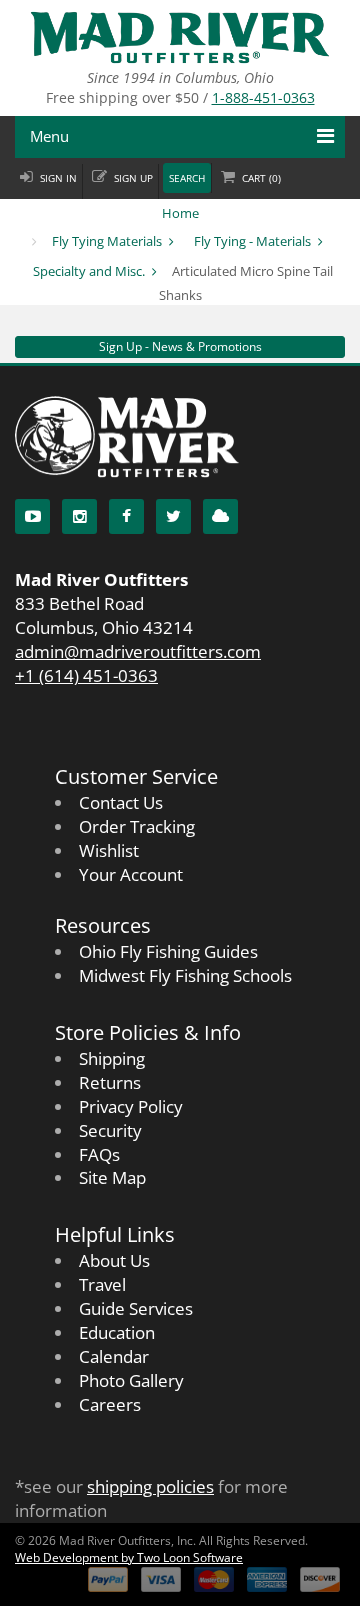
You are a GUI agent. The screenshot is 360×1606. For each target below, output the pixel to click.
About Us (114, 1260)
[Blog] (220, 516)
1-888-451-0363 (263, 97)
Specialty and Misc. (89, 271)
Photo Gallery (131, 1380)
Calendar (114, 1356)
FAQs (99, 1154)
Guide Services (136, 1308)
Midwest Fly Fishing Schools (185, 975)
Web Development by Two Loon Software (129, 1557)
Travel (102, 1284)
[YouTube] (32, 516)
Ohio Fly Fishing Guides (168, 951)
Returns (110, 1082)
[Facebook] (126, 516)
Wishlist (109, 850)
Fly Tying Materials (107, 241)
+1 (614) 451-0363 (86, 675)
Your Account (131, 874)
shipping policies (150, 1486)
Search (187, 178)
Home (180, 213)
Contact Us (121, 802)
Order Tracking (137, 826)
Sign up (133, 178)
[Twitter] (173, 516)
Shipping (112, 1058)
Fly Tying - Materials (252, 241)
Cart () (261, 178)
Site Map (112, 1177)
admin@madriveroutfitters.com (138, 651)
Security (110, 1130)
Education (117, 1332)
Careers (110, 1404)
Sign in (58, 178)
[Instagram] (79, 516)
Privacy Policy (131, 1106)
